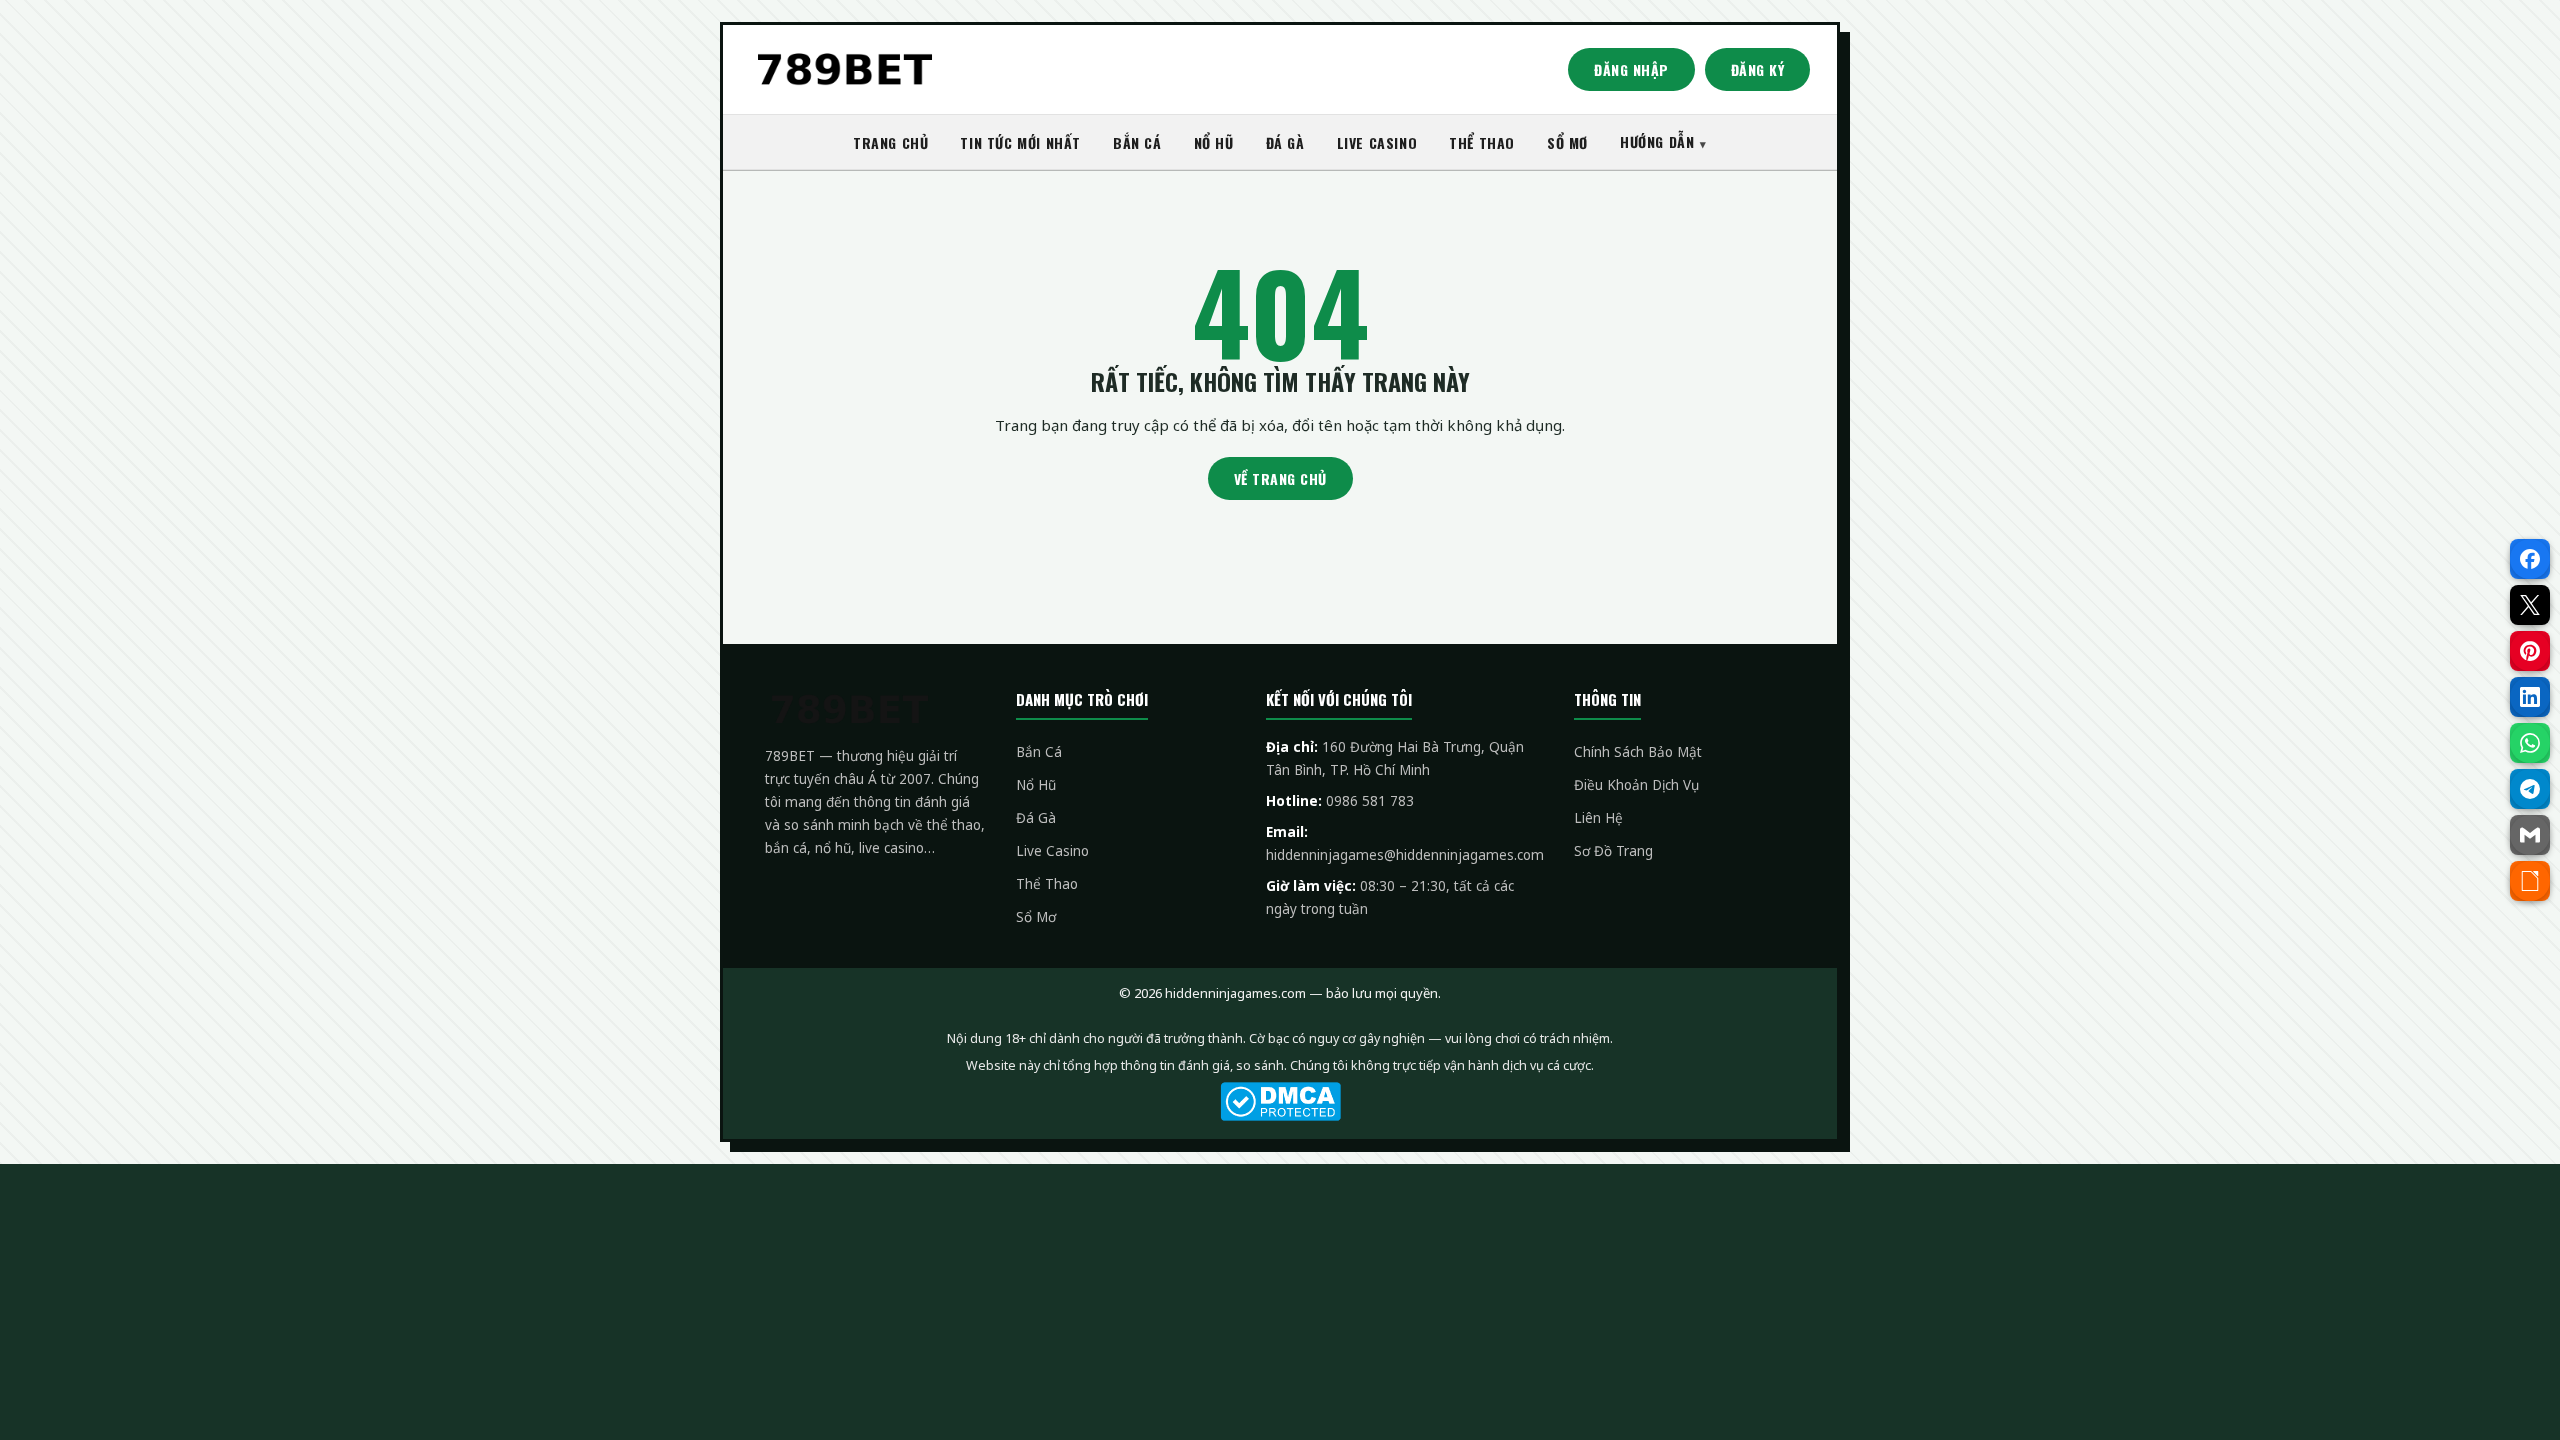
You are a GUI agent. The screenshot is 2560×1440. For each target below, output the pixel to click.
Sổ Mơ (1036, 917)
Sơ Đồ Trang (1613, 851)
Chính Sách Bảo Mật (1638, 752)
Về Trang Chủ (1280, 478)
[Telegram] (2530, 789)
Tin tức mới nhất (1020, 142)
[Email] (2530, 835)
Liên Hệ (1598, 818)
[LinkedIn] (2530, 697)
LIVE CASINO (1377, 142)
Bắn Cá (1039, 752)
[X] (2530, 605)
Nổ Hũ (1036, 785)
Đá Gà (1036, 818)
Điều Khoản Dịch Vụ (1636, 785)
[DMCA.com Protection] (1280, 1101)
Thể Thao (1047, 884)
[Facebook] (2530, 559)
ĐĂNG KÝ (1758, 69)
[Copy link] (2530, 881)
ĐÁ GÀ (1285, 142)
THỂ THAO (1482, 142)
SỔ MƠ (1567, 142)
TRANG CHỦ (890, 142)
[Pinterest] (2530, 651)
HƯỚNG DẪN (1657, 141)
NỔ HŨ (1214, 142)
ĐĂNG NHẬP (1631, 69)
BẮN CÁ (1137, 142)
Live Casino (1052, 851)
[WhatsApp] (2530, 743)
